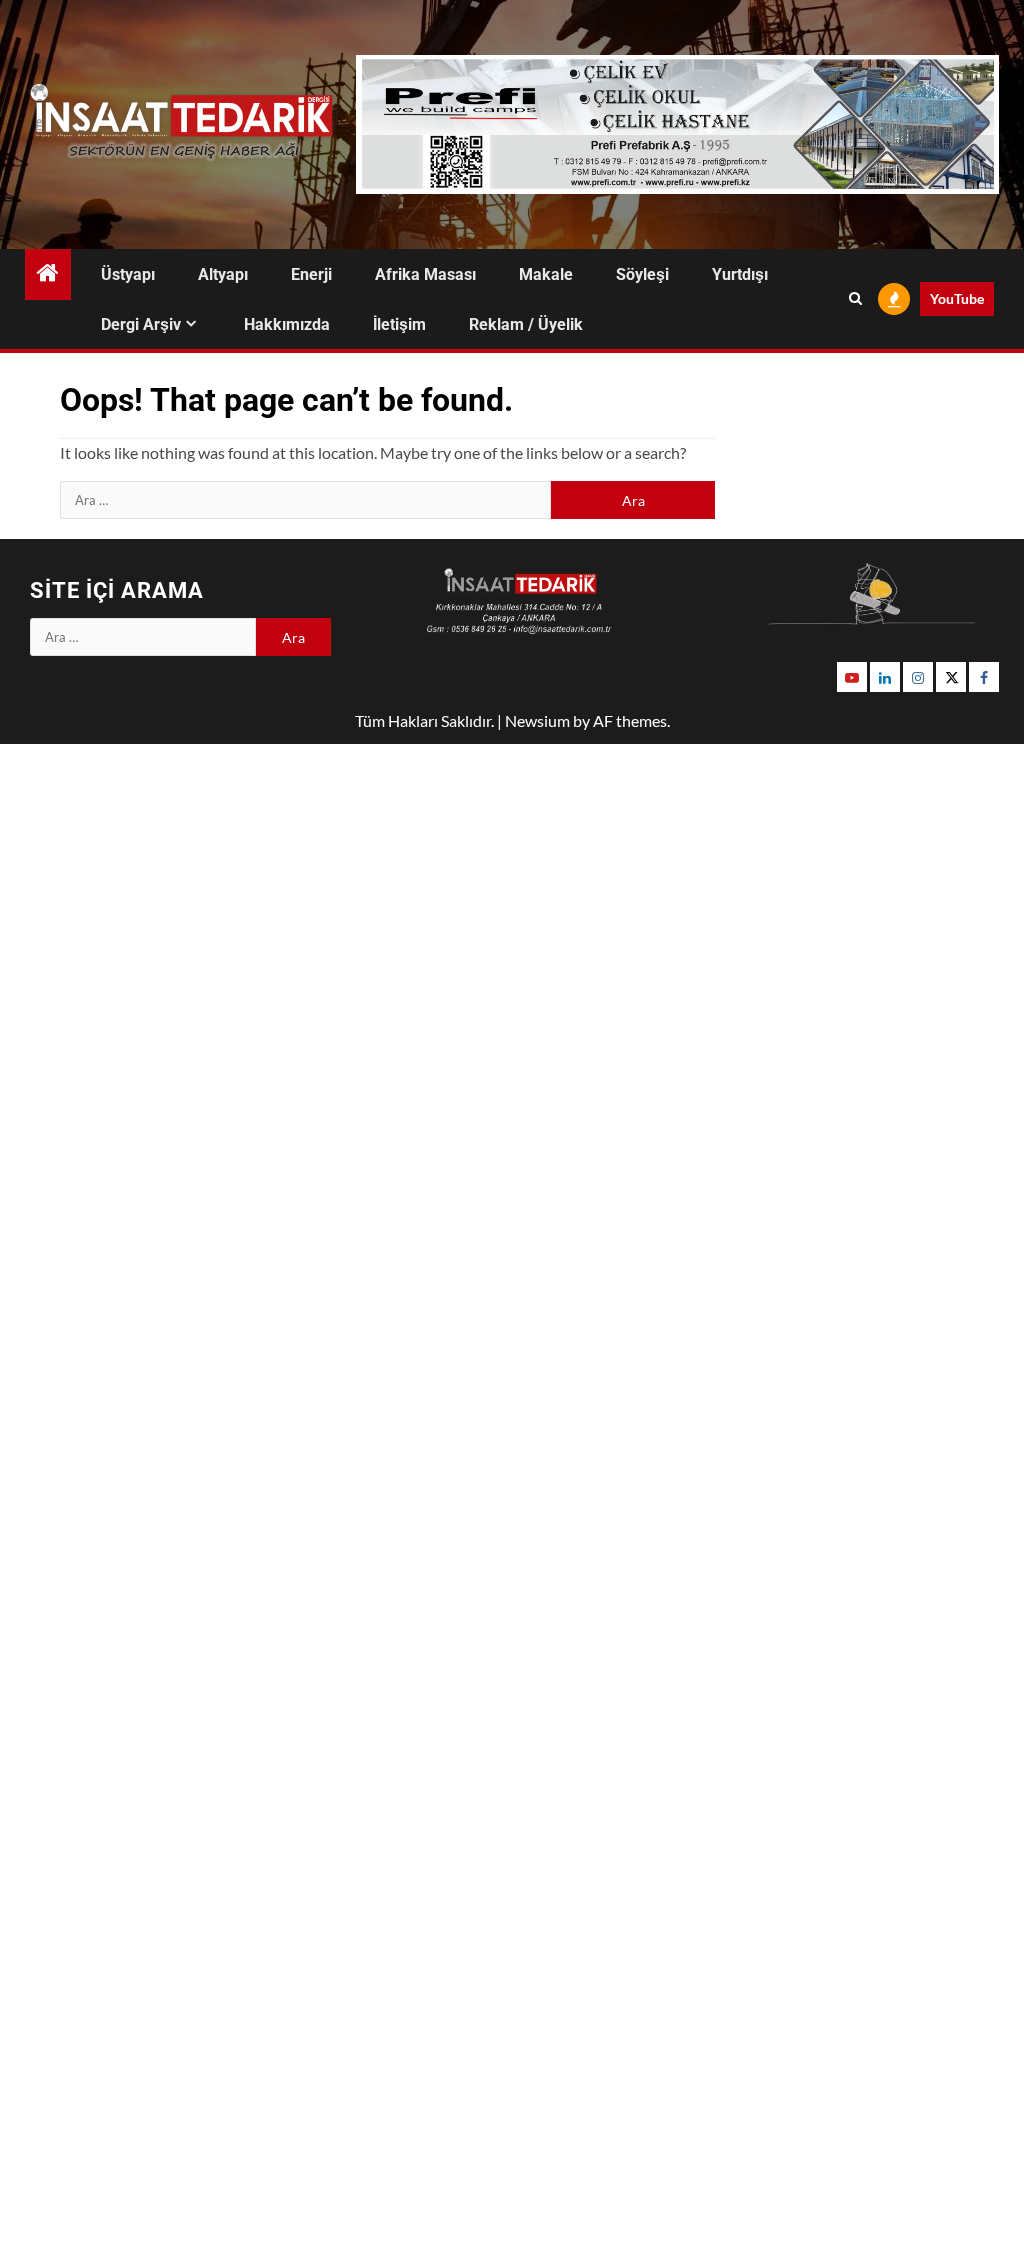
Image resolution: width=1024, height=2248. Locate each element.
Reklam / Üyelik (526, 324)
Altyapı (223, 274)
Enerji (311, 274)
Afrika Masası (425, 274)
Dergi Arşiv (141, 324)
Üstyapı (128, 274)
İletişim (399, 324)
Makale (546, 274)
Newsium (537, 720)
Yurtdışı (740, 274)
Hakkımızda (287, 324)
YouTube (957, 298)
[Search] (855, 299)
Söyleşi (642, 274)
